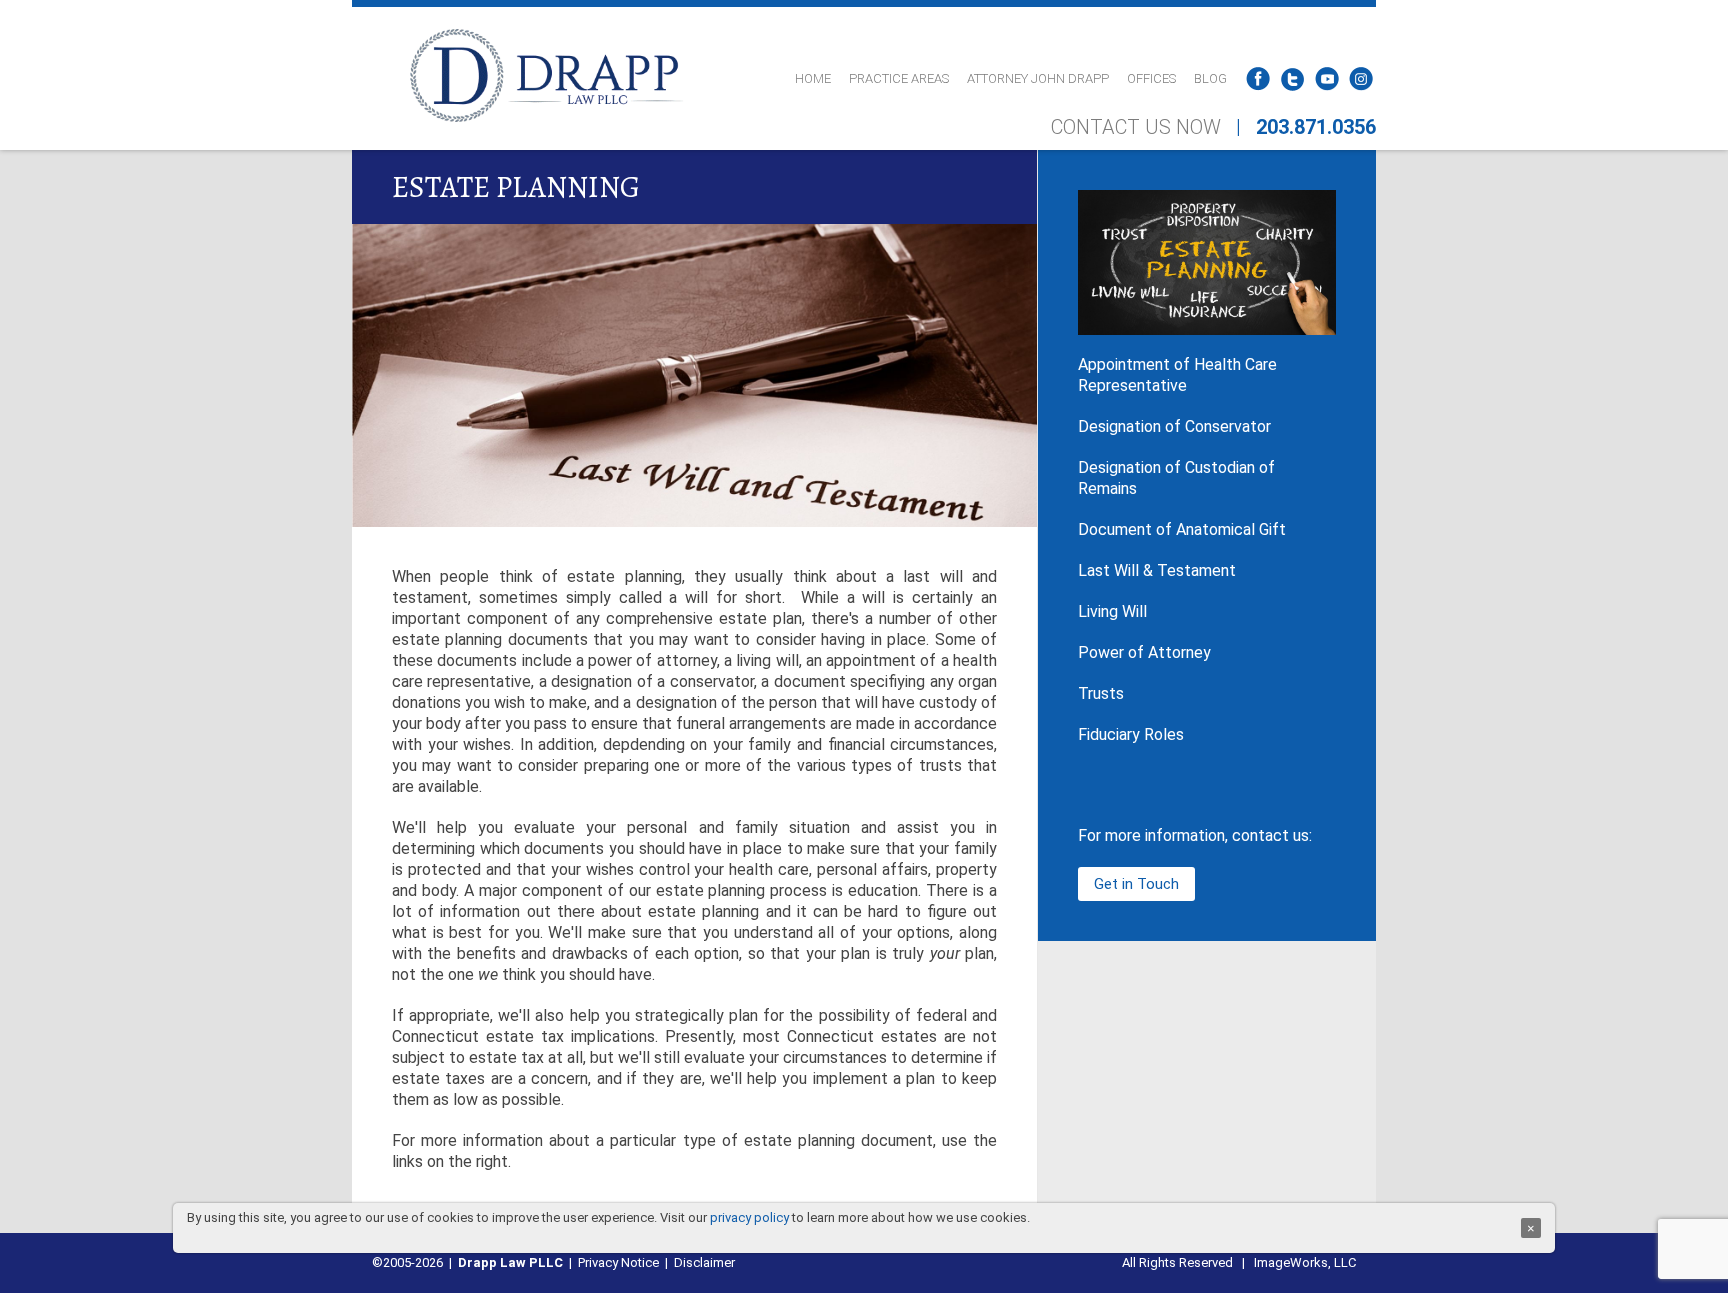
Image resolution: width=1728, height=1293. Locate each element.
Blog (1210, 78)
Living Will (1112, 611)
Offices (1151, 78)
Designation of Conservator (1174, 426)
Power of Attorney (1144, 652)
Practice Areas (899, 78)
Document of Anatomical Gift (1182, 529)
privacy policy (749, 1217)
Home (813, 78)
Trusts (1101, 693)
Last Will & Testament (1157, 570)
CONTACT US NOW (1136, 127)
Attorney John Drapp (1038, 78)
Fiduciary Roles (1131, 734)
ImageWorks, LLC (1305, 1262)
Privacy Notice (618, 1262)
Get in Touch (1136, 884)
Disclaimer (704, 1262)
